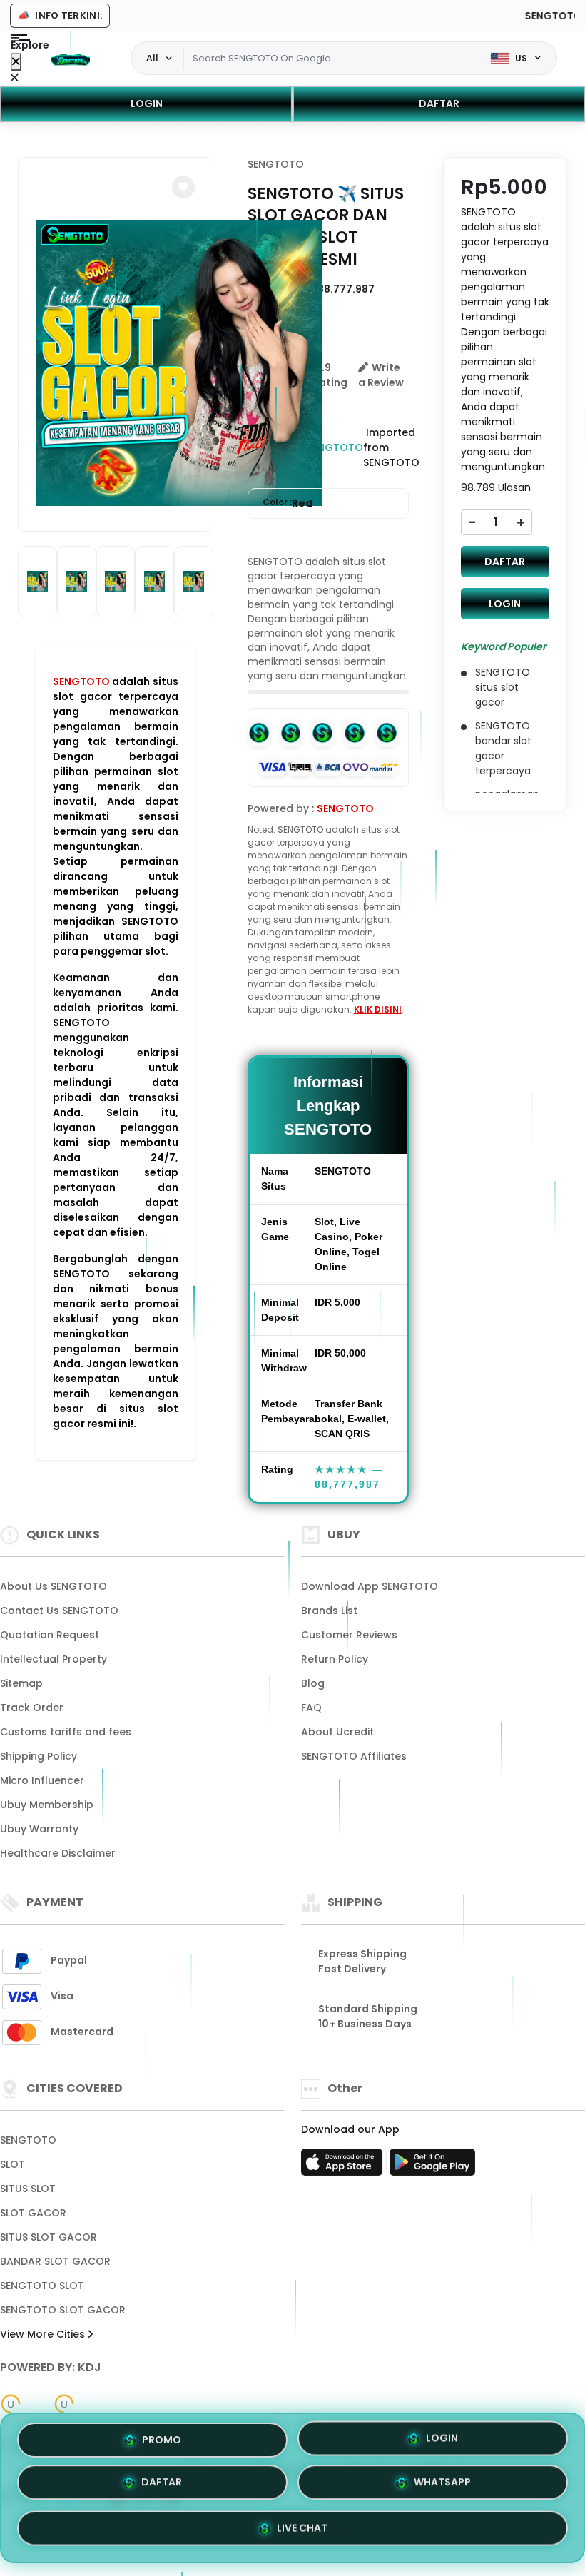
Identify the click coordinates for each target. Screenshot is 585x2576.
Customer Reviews (349, 1635)
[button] (183, 187)
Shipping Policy (39, 1756)
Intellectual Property (54, 1659)
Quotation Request (50, 1635)
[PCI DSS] (11, 2404)
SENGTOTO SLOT (42, 2286)
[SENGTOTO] (71, 59)
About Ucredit (337, 1732)
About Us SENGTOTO (54, 1586)
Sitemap (21, 1683)
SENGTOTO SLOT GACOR (63, 2310)
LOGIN (147, 103)
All (152, 58)
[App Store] (344, 2166)
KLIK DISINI (378, 1009)
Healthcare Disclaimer (58, 1853)
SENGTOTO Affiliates (354, 1756)
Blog (313, 1683)
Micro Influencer (42, 1780)
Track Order (32, 1708)
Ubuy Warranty (39, 1829)
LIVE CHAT (302, 2529)
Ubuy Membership (47, 1805)
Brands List (329, 1611)
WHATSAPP (442, 2485)
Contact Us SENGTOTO (59, 1611)
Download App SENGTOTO (370, 1586)
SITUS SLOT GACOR (49, 2237)
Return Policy (335, 1659)
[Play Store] (432, 2166)
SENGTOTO (81, 681)
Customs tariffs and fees (66, 1732)
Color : (288, 503)
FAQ (311, 1708)
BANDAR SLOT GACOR (55, 2261)
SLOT (12, 2164)
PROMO (162, 2442)
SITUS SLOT (28, 2189)
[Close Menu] (16, 62)
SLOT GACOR (33, 2213)
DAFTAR (439, 103)
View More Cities (44, 2334)
